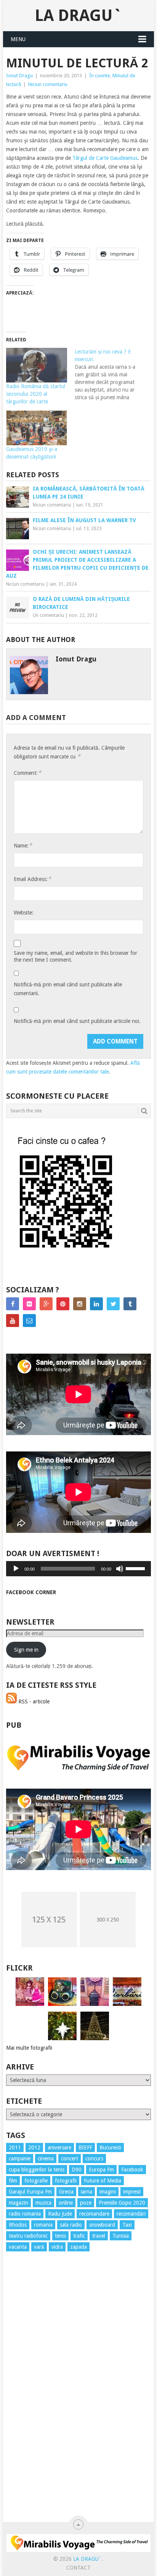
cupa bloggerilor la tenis (37, 2170)
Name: (23, 845)
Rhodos (18, 2225)
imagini (108, 2192)
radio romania (25, 2214)
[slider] (136, 1568)
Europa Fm (101, 2170)
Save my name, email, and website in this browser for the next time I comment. (75, 956)
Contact (78, 2568)
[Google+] (46, 1304)
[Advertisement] (37, 2395)
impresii (132, 2192)
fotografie (36, 2181)
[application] (78, 1569)
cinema (46, 2159)
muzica (43, 2203)
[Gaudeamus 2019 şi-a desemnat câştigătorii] (37, 428)
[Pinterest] (63, 1304)
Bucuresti (110, 2147)
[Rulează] (16, 1569)
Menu (18, 39)
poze (86, 2203)
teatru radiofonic (28, 2236)
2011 (15, 2147)
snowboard (102, 2225)
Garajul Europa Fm (30, 2192)
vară (39, 2247)
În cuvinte (100, 76)
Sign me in (26, 1650)
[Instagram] (80, 1304)
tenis (60, 2236)
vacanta (18, 2247)
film (13, 2181)
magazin (18, 2203)
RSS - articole (33, 1701)
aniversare (59, 2147)
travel (99, 2236)
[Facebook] (13, 1304)
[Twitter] (113, 1304)
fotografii (66, 2181)
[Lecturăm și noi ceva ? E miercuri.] (109, 374)
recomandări (131, 2214)
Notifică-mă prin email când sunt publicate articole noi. (77, 1021)
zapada (78, 2247)
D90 (77, 2170)
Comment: (27, 773)
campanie (20, 2159)
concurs (94, 2159)
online (66, 2203)
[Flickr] (29, 1304)
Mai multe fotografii (29, 2048)
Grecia (66, 2192)
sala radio (71, 2225)
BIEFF (85, 2147)
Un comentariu (48, 615)
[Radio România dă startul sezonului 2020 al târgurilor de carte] (37, 365)
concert (70, 2159)
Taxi (127, 2225)
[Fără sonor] (120, 1569)
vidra (57, 2247)
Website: (24, 913)
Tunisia (121, 2236)
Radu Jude (60, 2214)
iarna (87, 2192)
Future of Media (103, 2181)
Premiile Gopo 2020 (122, 2203)
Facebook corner (31, 1592)
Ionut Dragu (19, 76)
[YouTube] (13, 1321)
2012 (34, 2147)
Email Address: (32, 879)
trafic (79, 2236)
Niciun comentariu (48, 84)
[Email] (29, 1321)
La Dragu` (78, 15)
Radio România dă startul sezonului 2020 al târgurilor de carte (36, 394)
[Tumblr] (130, 1304)
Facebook (132, 2170)
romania (43, 2225)
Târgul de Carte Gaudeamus (105, 158)
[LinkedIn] (96, 1304)
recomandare (94, 2214)
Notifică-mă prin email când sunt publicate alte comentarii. (68, 989)
